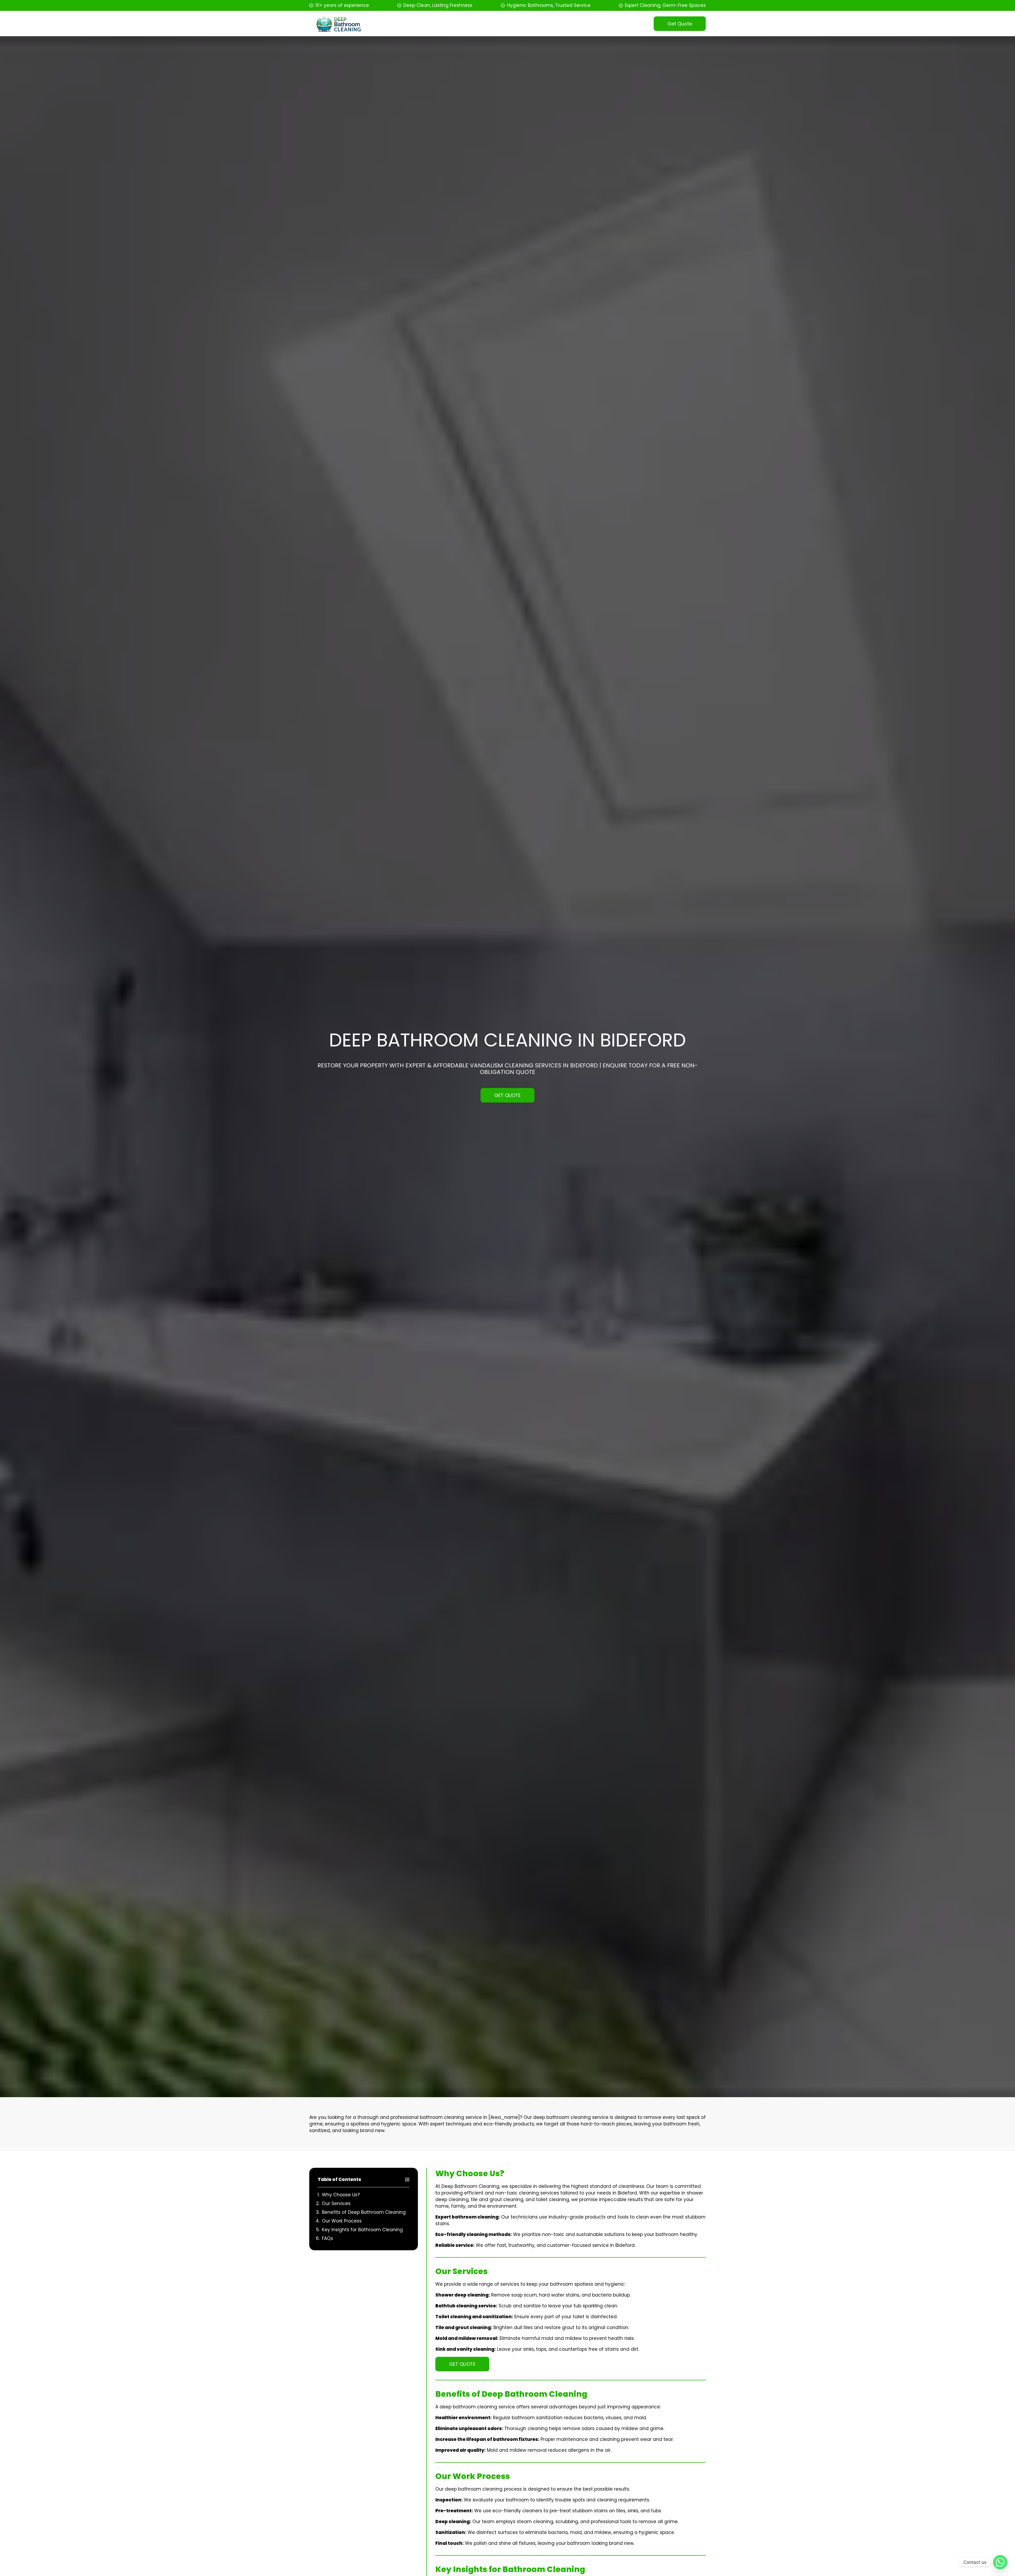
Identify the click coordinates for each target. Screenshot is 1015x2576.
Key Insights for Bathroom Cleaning (362, 2230)
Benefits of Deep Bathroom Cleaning (364, 2212)
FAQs (327, 2238)
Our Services (336, 2203)
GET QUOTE (508, 1095)
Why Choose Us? (341, 2195)
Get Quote (680, 24)
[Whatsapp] (1000, 2562)
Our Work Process (342, 2221)
